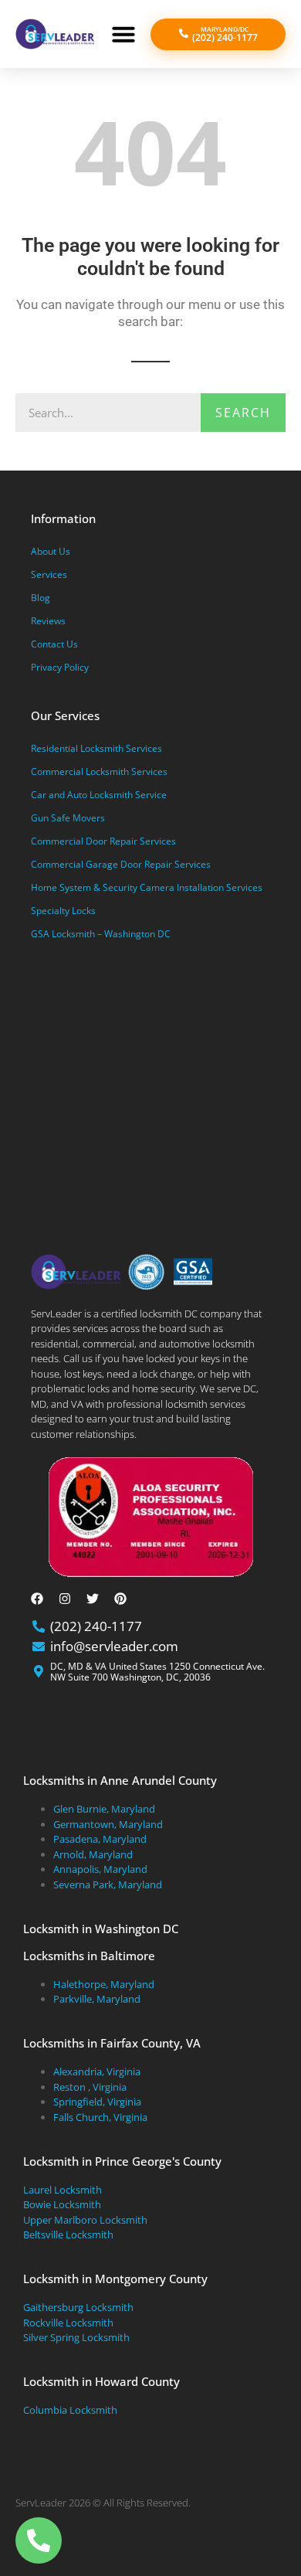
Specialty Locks (63, 911)
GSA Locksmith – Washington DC (101, 934)
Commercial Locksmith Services (99, 771)
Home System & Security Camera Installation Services (147, 887)
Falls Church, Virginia (100, 2117)
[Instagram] (65, 1599)
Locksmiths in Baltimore (89, 1956)
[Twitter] (93, 1599)
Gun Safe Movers (68, 818)
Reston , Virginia (90, 2087)
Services (49, 574)
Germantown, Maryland (108, 1824)
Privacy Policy (60, 667)
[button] (123, 34)
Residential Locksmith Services (96, 748)
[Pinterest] (120, 1599)
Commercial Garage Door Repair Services (121, 864)
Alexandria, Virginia (97, 2071)
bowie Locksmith (62, 2204)
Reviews (48, 621)
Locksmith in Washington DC (101, 1929)
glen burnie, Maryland (104, 1809)
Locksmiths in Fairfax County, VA (112, 2043)
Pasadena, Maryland (100, 1839)
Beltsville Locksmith (68, 2234)
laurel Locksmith (63, 2190)
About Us (51, 551)
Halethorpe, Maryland (104, 1984)
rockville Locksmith (68, 2323)
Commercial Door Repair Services (103, 841)
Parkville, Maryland (97, 1999)
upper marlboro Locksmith (85, 2220)
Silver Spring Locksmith (76, 2337)
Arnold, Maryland (93, 1854)
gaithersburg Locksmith (78, 2307)
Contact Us (54, 644)
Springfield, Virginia (97, 2102)
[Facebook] (37, 1599)
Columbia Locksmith (70, 2410)
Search (243, 413)
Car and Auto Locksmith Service (99, 795)
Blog (41, 598)
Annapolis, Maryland (100, 1869)
